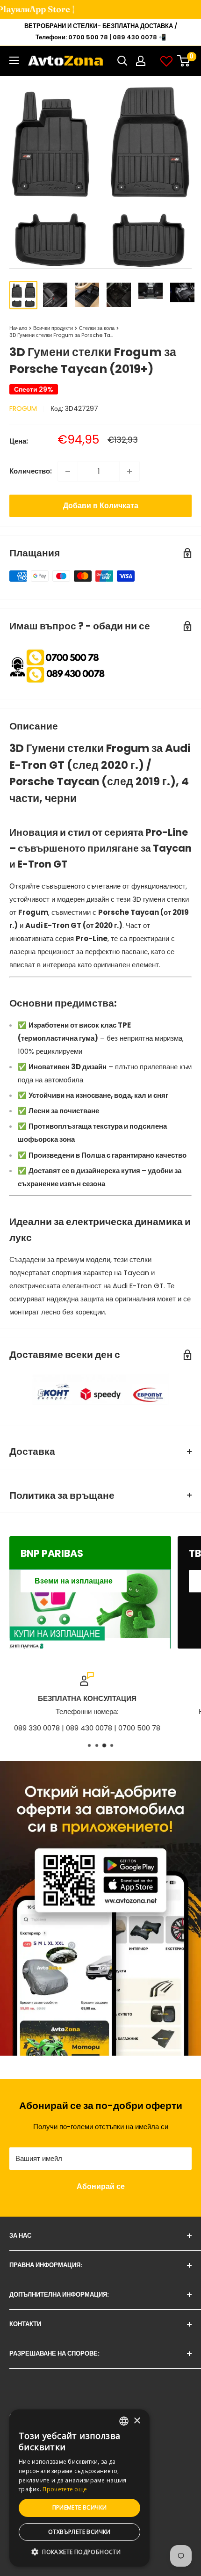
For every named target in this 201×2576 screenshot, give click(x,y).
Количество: (31, 471)
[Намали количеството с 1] (68, 471)
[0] (184, 61)
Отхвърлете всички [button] (79, 2532)
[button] (79, 2552)
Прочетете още (65, 2489)
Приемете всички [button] (80, 2507)
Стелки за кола (97, 328)
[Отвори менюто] (14, 60)
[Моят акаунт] (141, 61)
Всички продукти (53, 328)
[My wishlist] (166, 61)
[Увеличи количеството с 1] (129, 471)
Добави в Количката (101, 506)
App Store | (41, 9)
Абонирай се (101, 2186)
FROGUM (23, 409)
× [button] (137, 2421)
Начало (18, 328)
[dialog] (79, 2488)
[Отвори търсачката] (122, 61)
